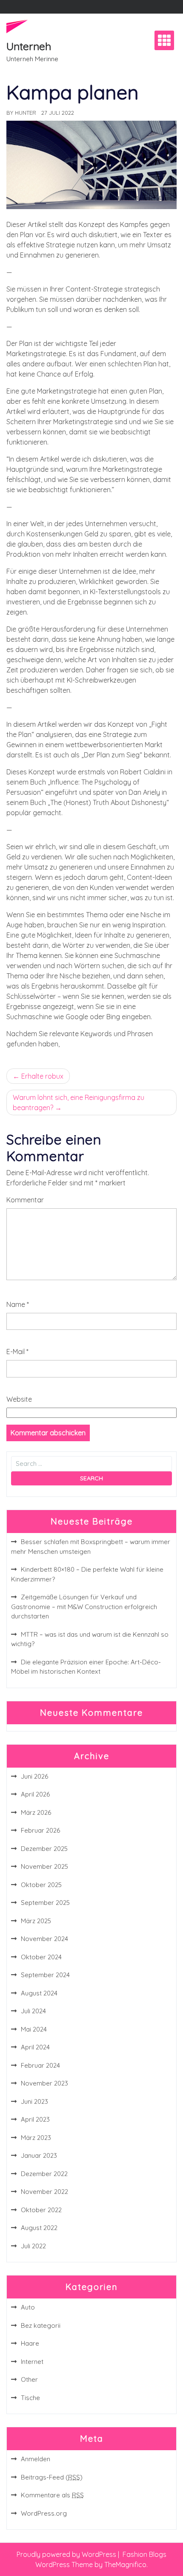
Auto (28, 2307)
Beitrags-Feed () (52, 2477)
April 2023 (35, 2119)
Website (19, 1399)
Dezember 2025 (44, 1849)
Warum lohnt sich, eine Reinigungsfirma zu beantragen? (79, 1102)
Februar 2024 (40, 2065)
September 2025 (45, 1903)
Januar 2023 (39, 2155)
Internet (32, 2362)
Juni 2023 (34, 2101)
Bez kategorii (41, 2325)
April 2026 (35, 1794)
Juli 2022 (33, 2246)
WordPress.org (44, 2513)
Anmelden (36, 2459)
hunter (26, 113)
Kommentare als (52, 2495)
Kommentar (25, 1200)
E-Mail (17, 1352)
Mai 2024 (34, 2029)
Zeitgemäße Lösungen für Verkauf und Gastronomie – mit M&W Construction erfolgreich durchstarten (84, 1607)
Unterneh (29, 46)
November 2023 (44, 2083)
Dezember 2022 (44, 2174)
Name (18, 1304)
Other (29, 2379)
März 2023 (36, 2138)
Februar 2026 (40, 1830)
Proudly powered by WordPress (67, 2554)
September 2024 (45, 1975)
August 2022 (39, 2228)
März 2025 (36, 1921)
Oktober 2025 (41, 1885)
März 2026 (36, 1812)
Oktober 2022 (41, 2210)
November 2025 (44, 1866)
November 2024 (44, 1939)
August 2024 (39, 1993)
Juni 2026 (34, 1776)
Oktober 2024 (41, 1957)
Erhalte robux (42, 1076)
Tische (30, 2398)
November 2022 (44, 2192)
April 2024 (35, 2047)
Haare (30, 2343)
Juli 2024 (33, 2011)
